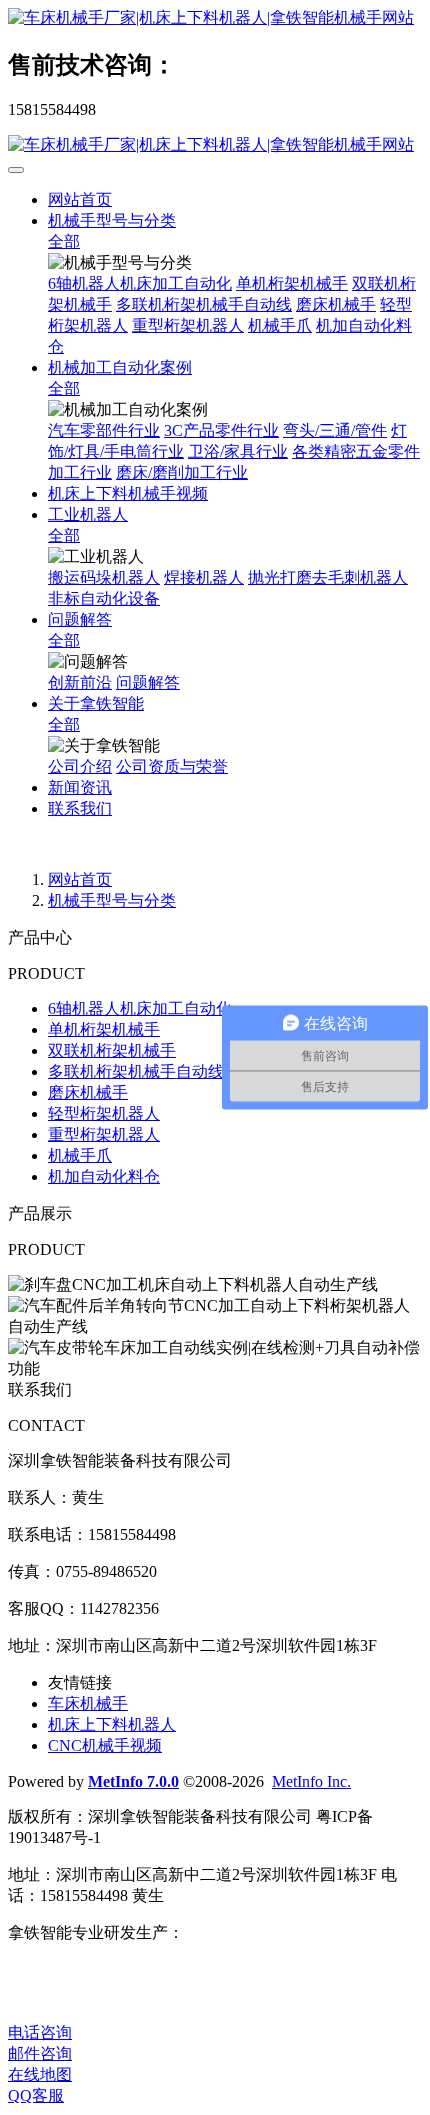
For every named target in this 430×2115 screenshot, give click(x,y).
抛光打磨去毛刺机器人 (328, 577)
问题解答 (80, 619)
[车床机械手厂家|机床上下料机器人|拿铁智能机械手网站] (215, 18)
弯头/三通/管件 (335, 430)
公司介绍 (80, 766)
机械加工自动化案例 (120, 367)
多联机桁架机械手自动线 (204, 304)
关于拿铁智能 (96, 703)
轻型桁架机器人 (104, 1113)
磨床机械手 (336, 304)
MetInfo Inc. (311, 1781)
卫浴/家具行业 (238, 451)
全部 (64, 241)
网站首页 (80, 199)
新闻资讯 (80, 787)
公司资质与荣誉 (172, 766)
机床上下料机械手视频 (128, 493)
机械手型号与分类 (112, 220)
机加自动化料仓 (104, 1176)
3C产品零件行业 (221, 430)
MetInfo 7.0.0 (133, 1781)
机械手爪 (280, 325)
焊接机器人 (204, 577)
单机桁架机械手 (292, 283)
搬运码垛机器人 (104, 577)
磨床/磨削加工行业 (182, 472)
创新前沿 (80, 682)
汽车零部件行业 (104, 430)
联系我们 (80, 808)
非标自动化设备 (104, 598)
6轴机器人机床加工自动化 (140, 283)
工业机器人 (88, 514)
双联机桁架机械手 (112, 1050)
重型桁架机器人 (188, 325)
